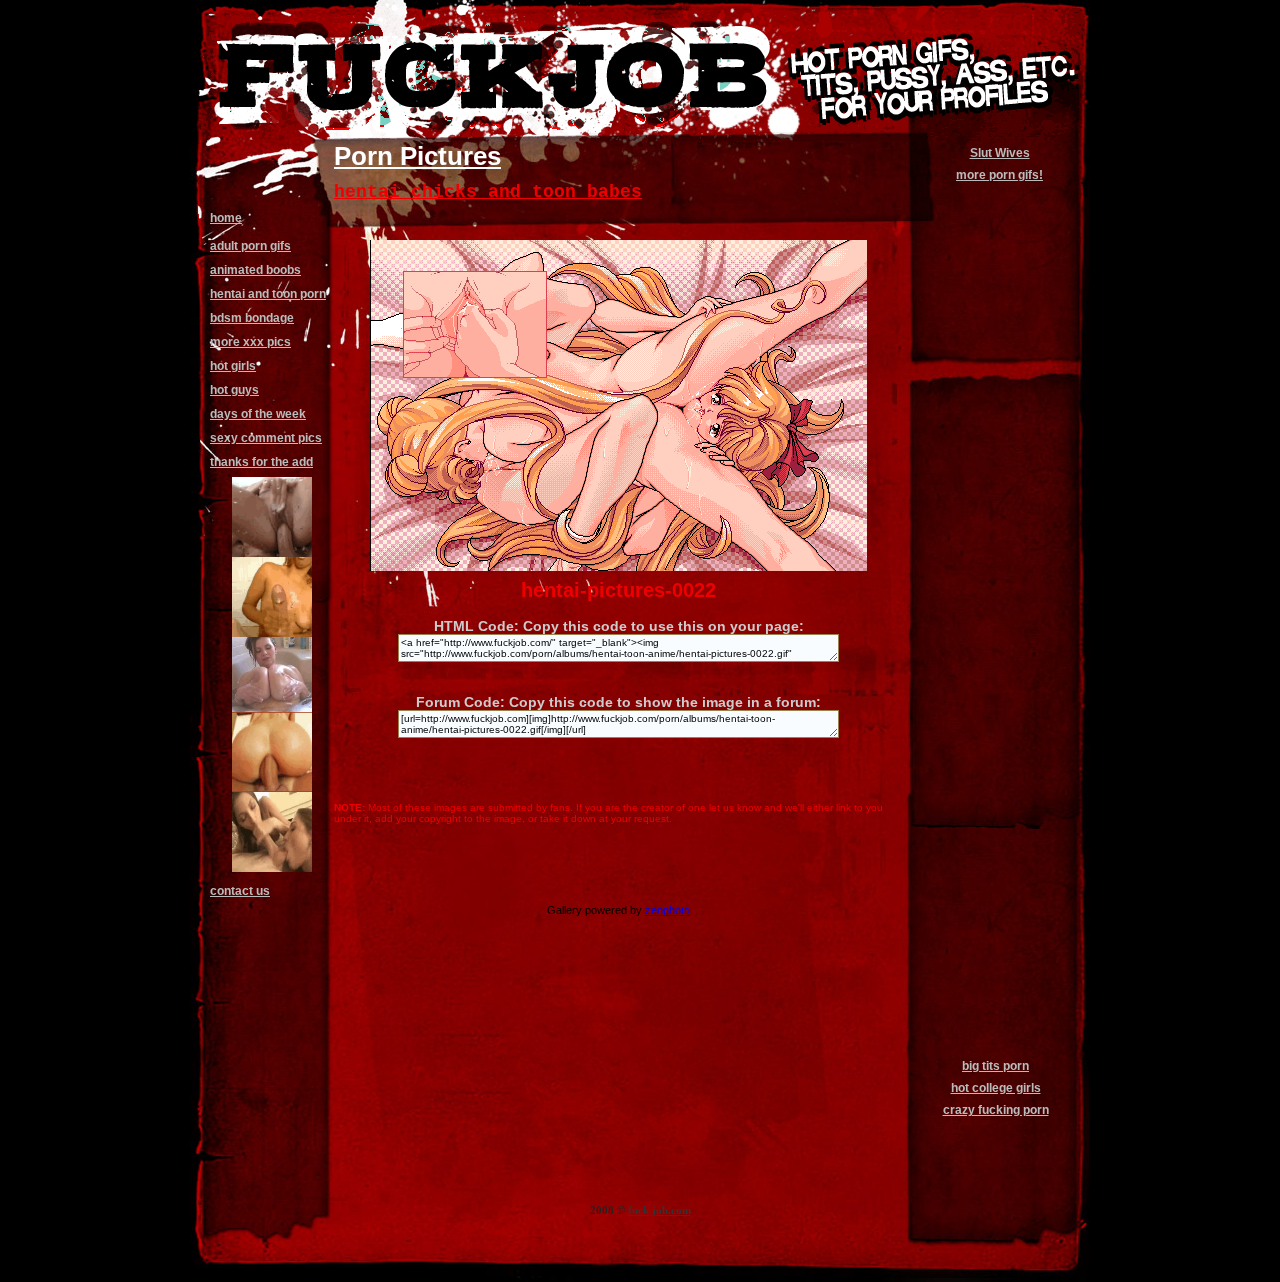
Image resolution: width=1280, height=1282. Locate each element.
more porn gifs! (999, 175)
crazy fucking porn (996, 1110)
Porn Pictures (417, 156)
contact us (240, 891)
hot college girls (996, 1088)
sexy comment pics (266, 438)
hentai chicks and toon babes (488, 192)
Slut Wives (1000, 153)
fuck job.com (659, 1210)
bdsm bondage (252, 318)
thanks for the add (261, 462)
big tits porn (995, 1066)
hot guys (234, 390)
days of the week (258, 414)
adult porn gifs (250, 246)
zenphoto (667, 910)
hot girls (233, 366)
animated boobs (255, 270)
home (226, 218)
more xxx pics (250, 342)
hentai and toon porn (268, 294)
